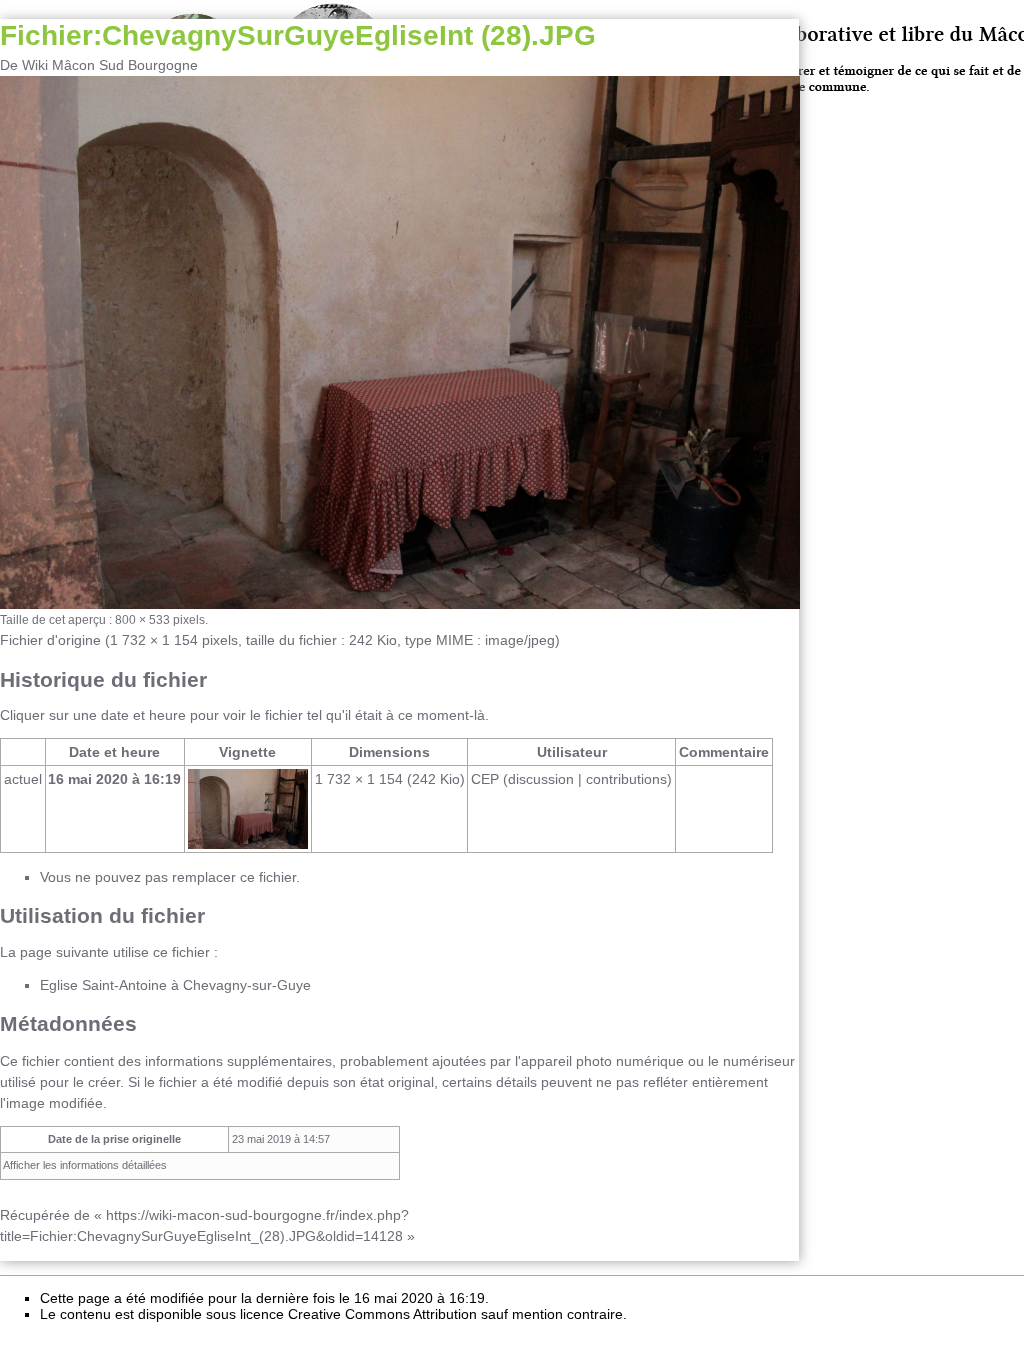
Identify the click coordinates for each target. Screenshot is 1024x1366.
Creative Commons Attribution (382, 1314)
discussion (541, 779)
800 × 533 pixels (160, 619)
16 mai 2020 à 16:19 (114, 779)
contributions (626, 779)
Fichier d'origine (50, 640)
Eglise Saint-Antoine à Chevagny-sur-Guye (175, 985)
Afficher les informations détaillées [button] (85, 1165)
